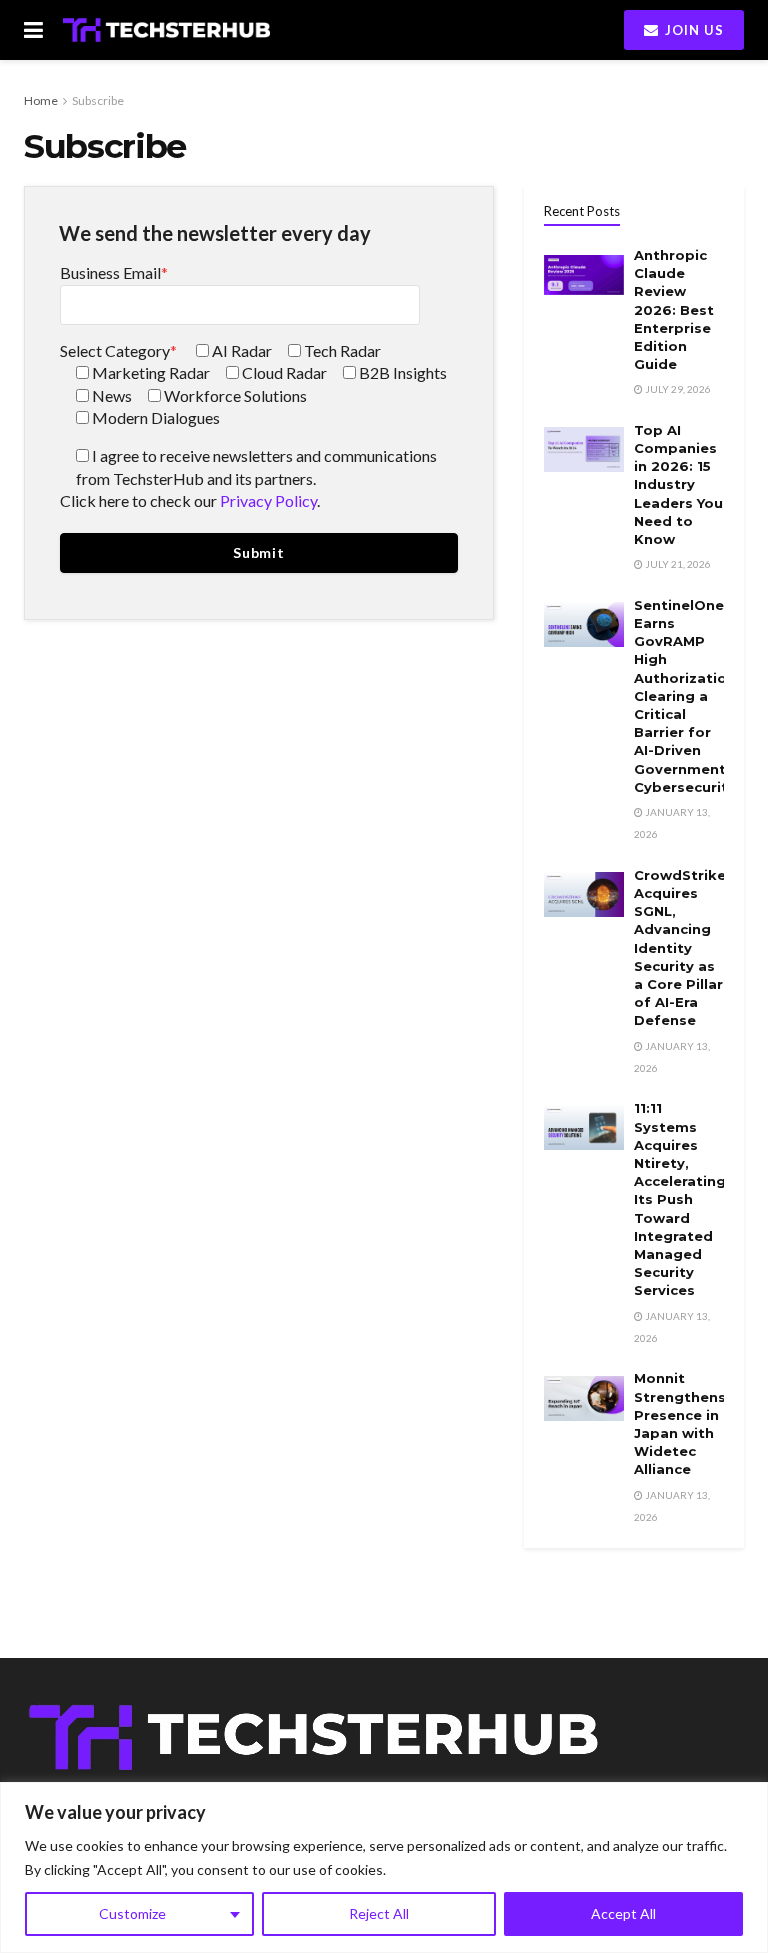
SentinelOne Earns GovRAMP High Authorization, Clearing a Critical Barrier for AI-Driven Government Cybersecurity (687, 696)
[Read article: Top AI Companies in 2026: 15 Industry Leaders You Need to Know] (584, 449)
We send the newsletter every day (215, 233)
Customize (132, 1913)
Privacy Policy (268, 500)
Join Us (692, 30)
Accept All (623, 1913)
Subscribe (98, 100)
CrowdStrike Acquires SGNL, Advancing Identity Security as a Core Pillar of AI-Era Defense (680, 948)
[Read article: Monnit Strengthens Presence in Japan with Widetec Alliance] (584, 1397)
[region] (384, 1867)
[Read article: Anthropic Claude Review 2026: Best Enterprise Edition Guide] (584, 274)
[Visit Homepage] (166, 30)
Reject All (379, 1913)
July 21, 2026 (677, 564)
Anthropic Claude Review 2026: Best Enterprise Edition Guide (674, 309)
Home (41, 100)
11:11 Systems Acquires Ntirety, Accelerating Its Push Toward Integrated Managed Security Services (680, 1199)
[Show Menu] (33, 30)
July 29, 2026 (677, 389)
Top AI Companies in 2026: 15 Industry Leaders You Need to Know (678, 484)
